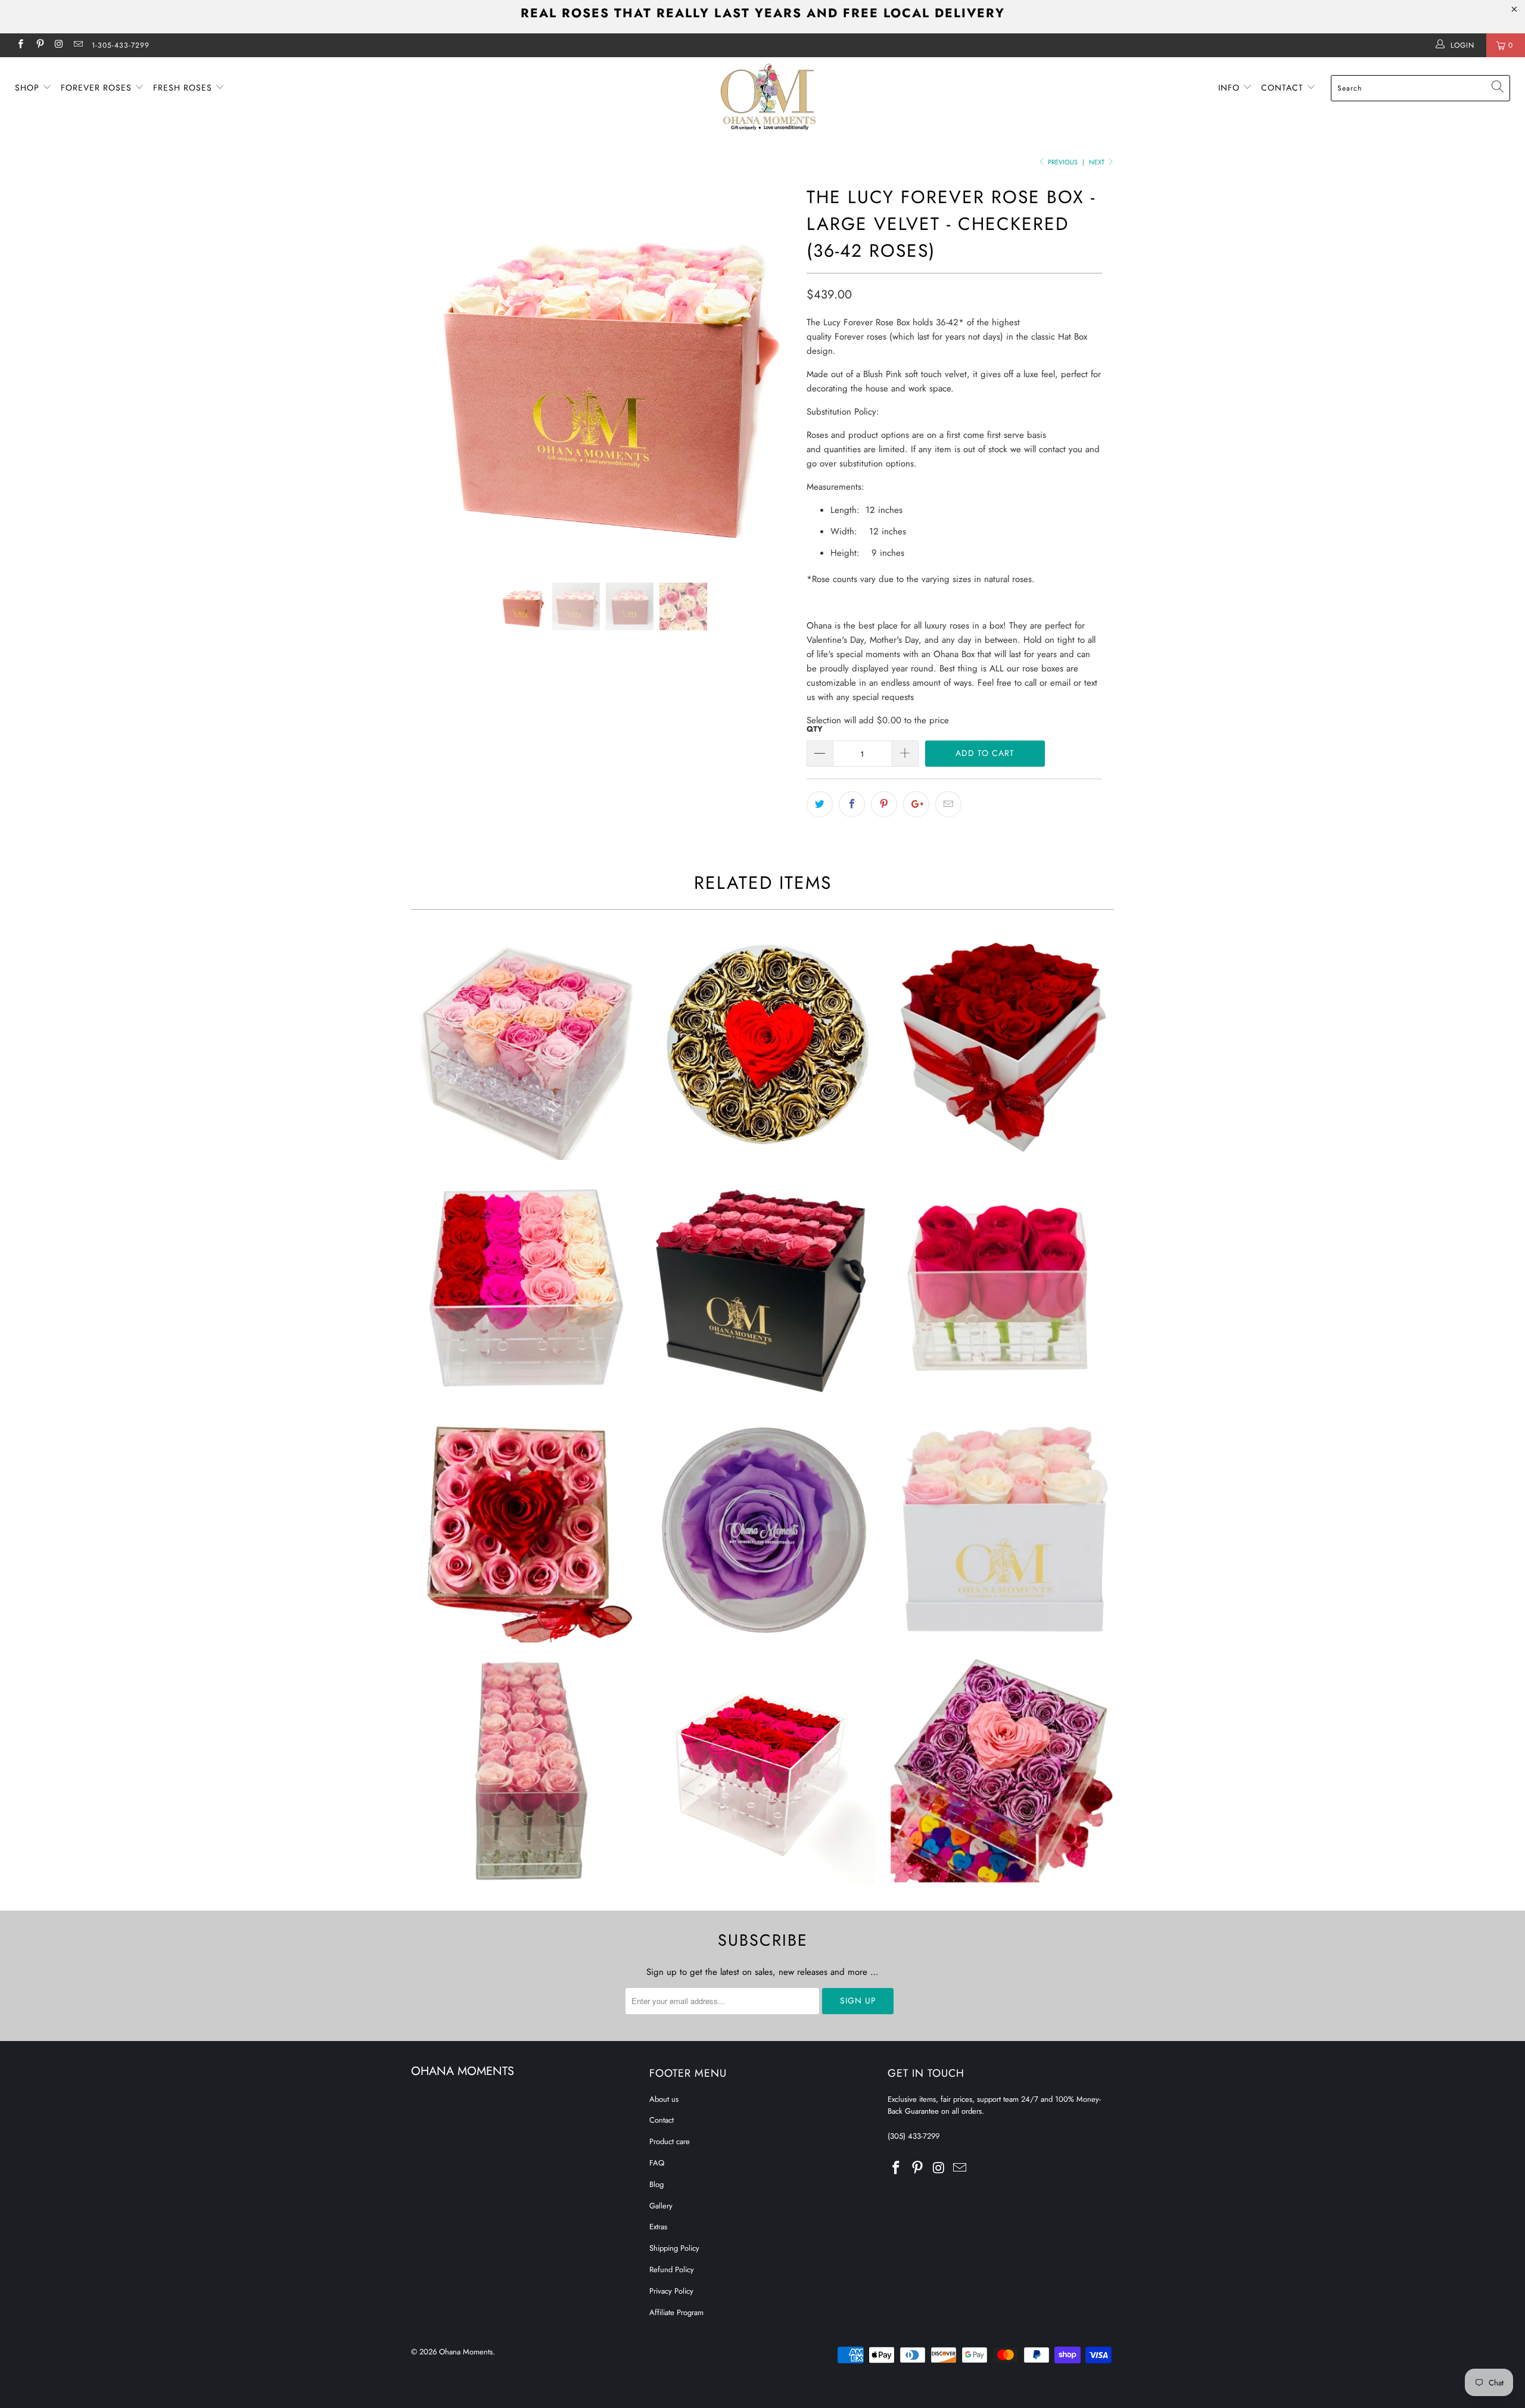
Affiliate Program (676, 2312)
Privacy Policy (671, 2291)
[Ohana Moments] (768, 97)
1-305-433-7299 (121, 45)
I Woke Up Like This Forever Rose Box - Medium (762, 1771)
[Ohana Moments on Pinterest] (39, 45)
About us (664, 2099)
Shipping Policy (674, 2248)
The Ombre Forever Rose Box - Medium (524, 1288)
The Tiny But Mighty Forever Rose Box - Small (1001, 1288)
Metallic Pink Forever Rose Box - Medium (1001, 1771)
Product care (670, 2141)
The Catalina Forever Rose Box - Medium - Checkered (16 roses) (1001, 1529)
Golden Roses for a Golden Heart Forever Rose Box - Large (762, 1047)
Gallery (661, 2206)
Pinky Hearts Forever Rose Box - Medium (524, 1529)
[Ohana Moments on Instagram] (59, 45)
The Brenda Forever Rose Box (762, 1529)
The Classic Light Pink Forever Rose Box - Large (524, 1771)
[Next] (774, 373)
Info (1230, 88)
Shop (29, 88)
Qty (815, 729)
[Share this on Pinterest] (884, 804)
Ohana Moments (466, 2352)
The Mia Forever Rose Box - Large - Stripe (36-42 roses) (762, 1288)
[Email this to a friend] (948, 804)
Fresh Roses (184, 88)
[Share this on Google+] (916, 804)
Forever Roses (98, 88)
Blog (656, 2184)
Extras (658, 2227)
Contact (1284, 88)
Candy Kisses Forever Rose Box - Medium (524, 1047)
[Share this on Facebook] (852, 804)
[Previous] (432, 373)
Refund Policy (672, 2269)
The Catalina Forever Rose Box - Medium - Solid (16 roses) (1001, 1047)
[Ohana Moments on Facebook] (20, 45)
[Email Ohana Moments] (78, 45)
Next (1098, 162)
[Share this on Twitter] (820, 804)
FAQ (657, 2163)
